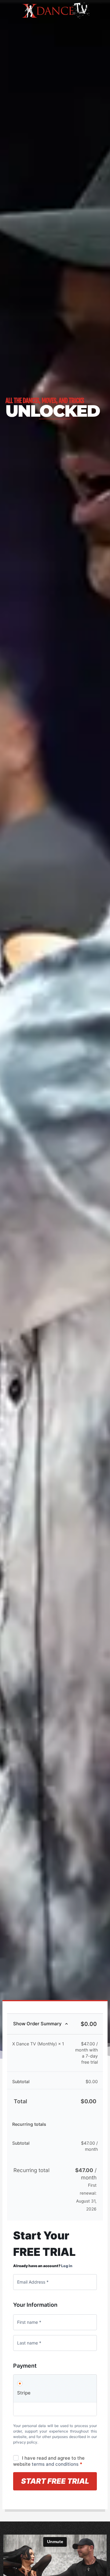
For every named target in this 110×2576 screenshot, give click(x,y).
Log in (67, 2266)
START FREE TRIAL (55, 2481)
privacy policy (25, 2442)
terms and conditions (55, 2464)
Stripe (24, 2393)
